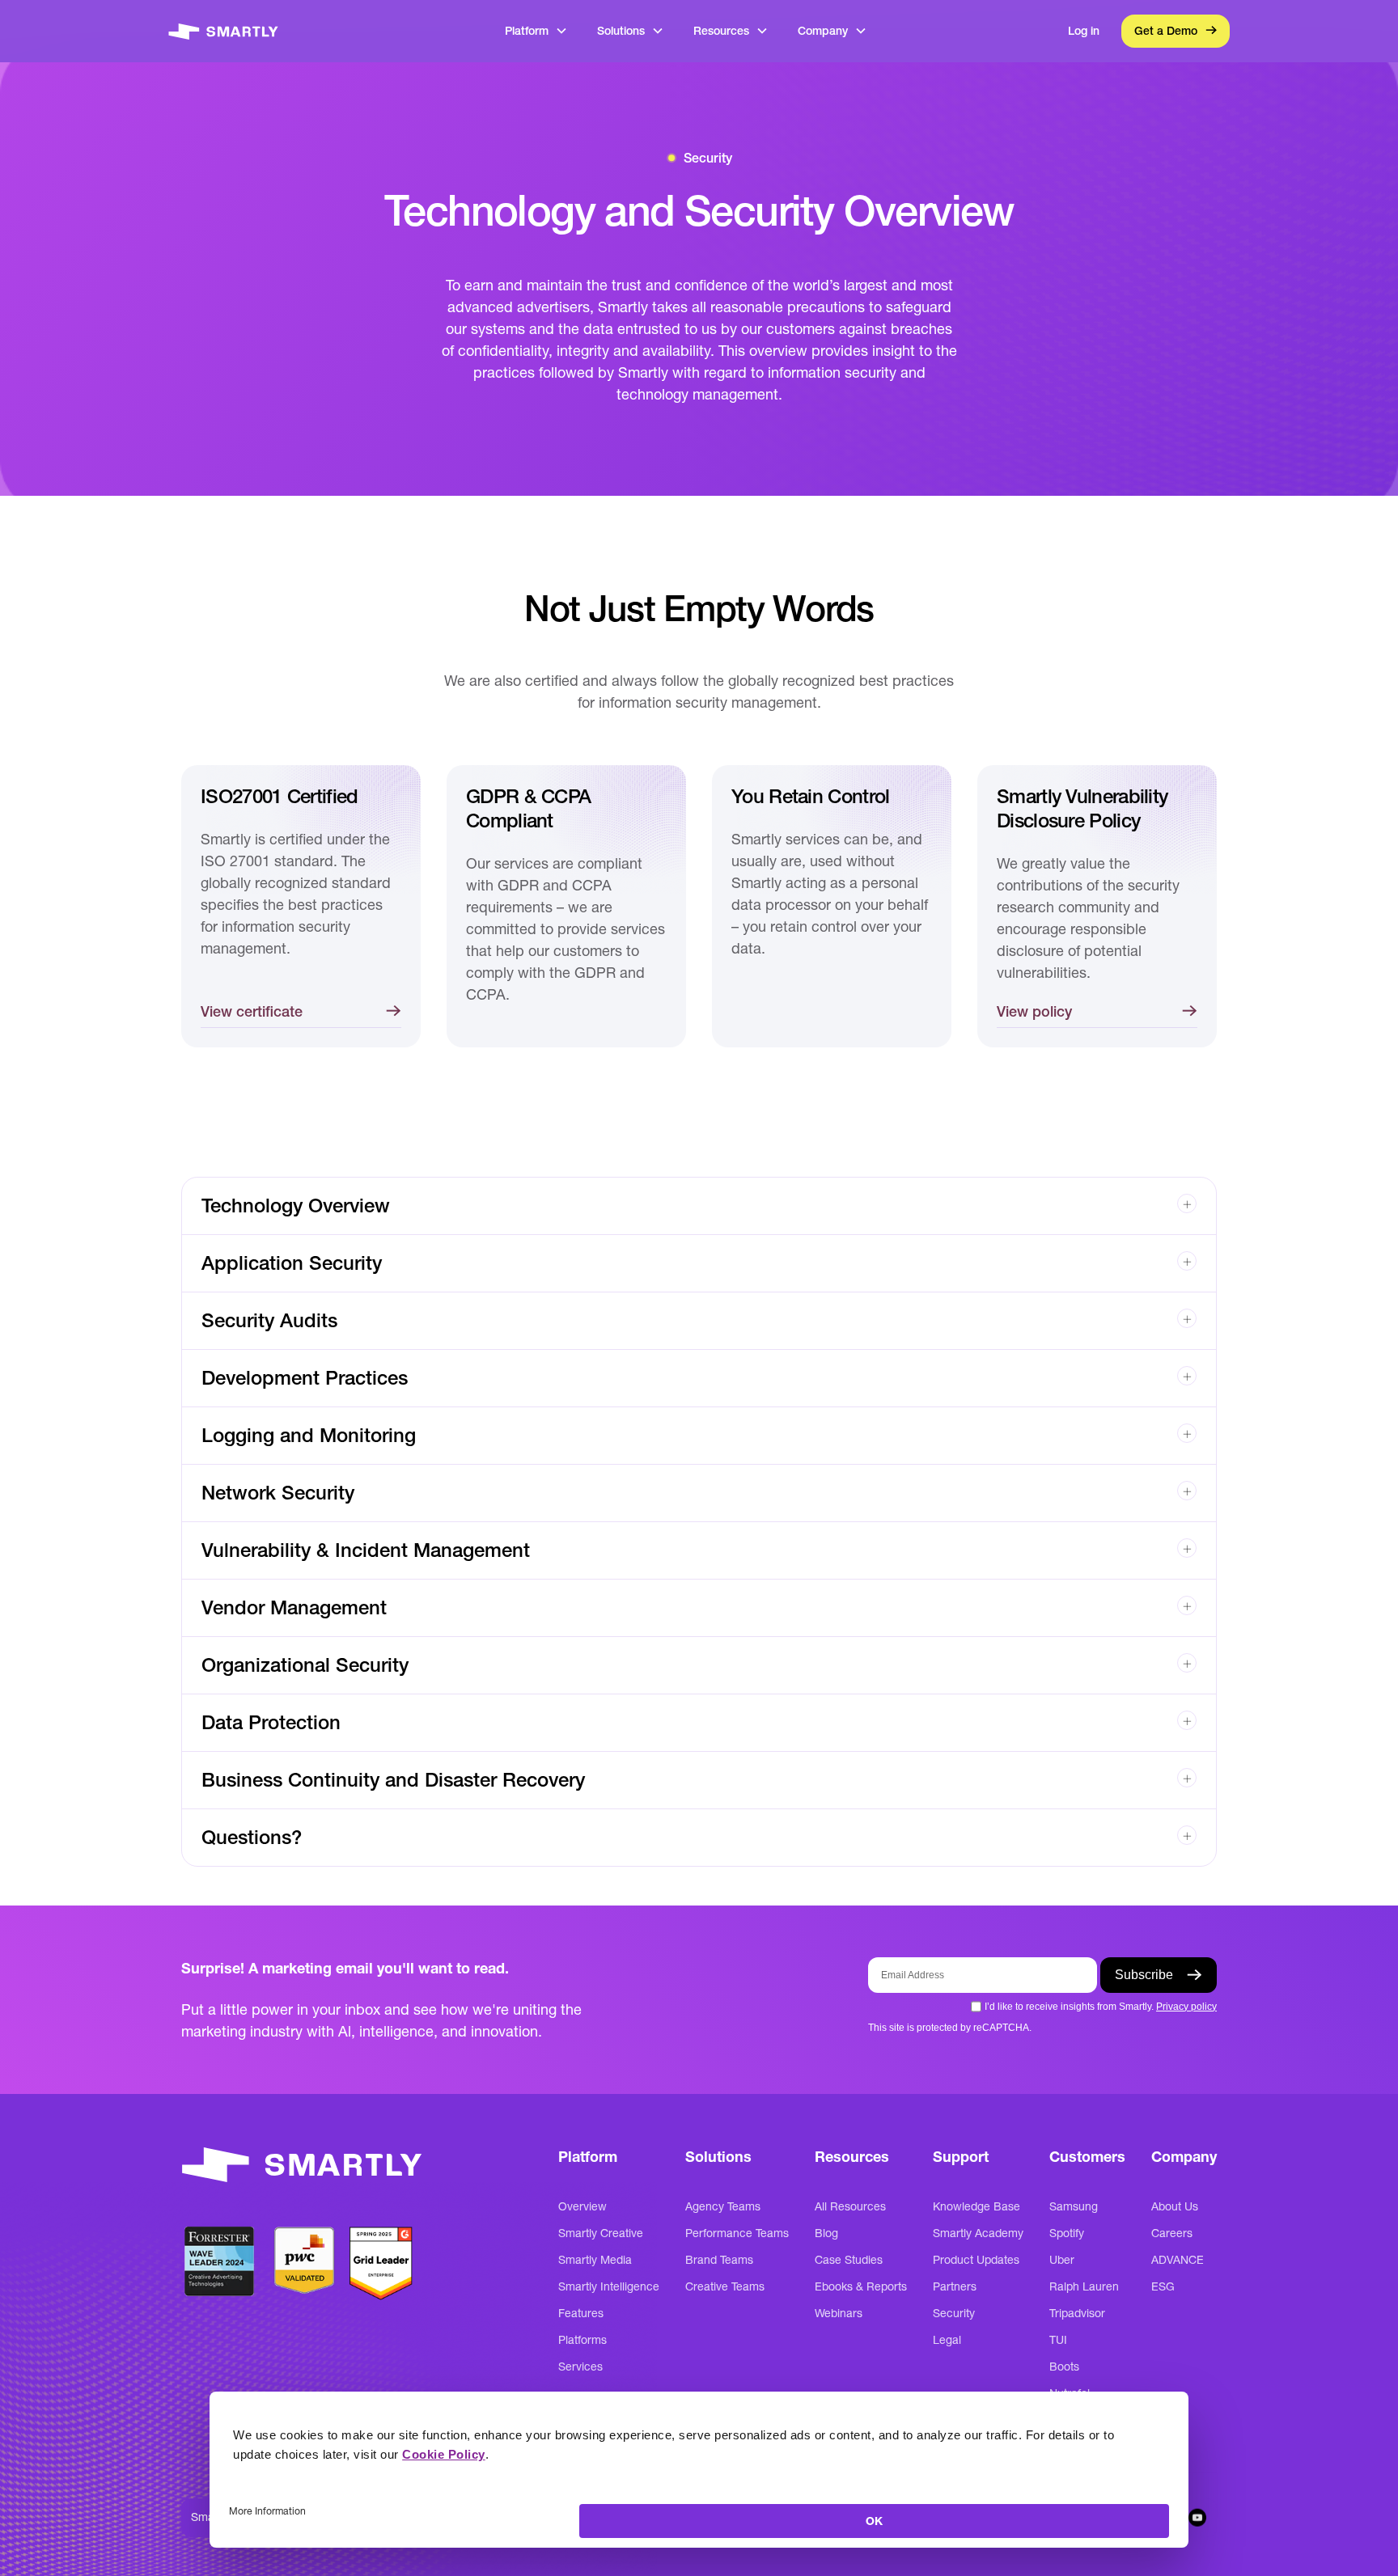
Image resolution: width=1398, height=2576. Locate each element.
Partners (955, 2286)
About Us (1175, 2206)
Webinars (839, 2313)
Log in (1084, 31)
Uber (1062, 2260)
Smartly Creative (601, 2233)
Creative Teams (725, 2286)
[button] (536, 31)
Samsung (1074, 2206)
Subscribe (1144, 1975)
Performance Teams (737, 2233)
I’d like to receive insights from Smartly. (1101, 2007)
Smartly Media (595, 2260)
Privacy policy (1186, 2007)
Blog (826, 2233)
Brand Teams (719, 2260)
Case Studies (849, 2260)
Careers (1172, 2233)
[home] (223, 31)
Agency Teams (723, 2206)
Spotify (1067, 2233)
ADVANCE (1178, 2260)
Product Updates (976, 2260)
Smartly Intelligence (609, 2286)
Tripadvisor (1077, 2313)
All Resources (850, 2206)
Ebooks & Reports (861, 2286)
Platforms (582, 2340)
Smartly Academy (978, 2233)
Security (954, 2313)
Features (581, 2313)
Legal (947, 2340)
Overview (582, 2206)
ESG (1163, 2286)
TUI (1058, 2340)
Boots (1064, 2367)
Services (580, 2367)
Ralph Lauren (1084, 2286)
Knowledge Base (976, 2206)
